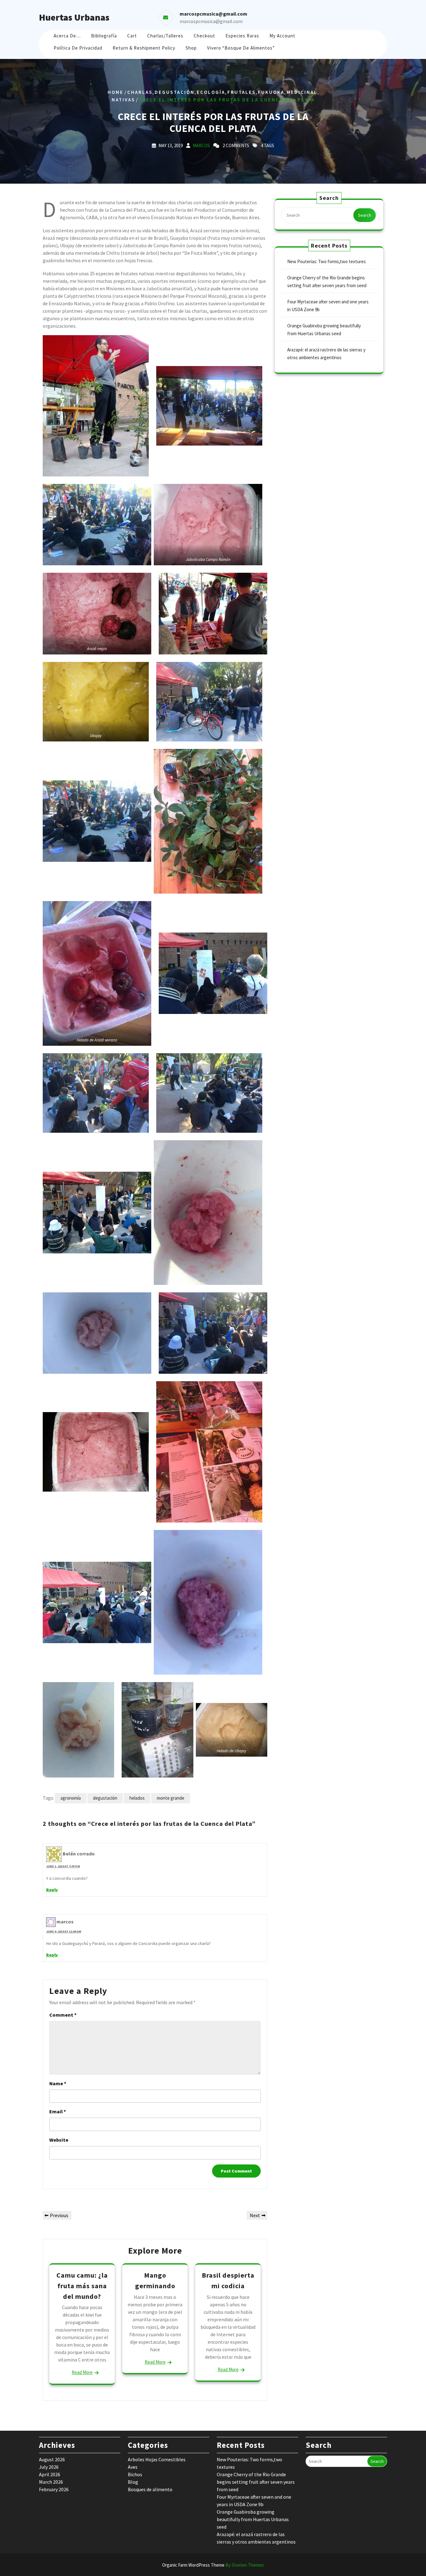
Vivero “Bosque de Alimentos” (241, 48)
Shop (191, 48)
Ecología (211, 92)
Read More (82, 2372)
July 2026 (49, 2467)
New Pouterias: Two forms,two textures (327, 261)
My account (282, 36)
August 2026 (52, 2459)
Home (116, 92)
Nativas (123, 100)
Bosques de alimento (150, 2489)
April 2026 (50, 2474)
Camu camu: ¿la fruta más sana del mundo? (82, 2286)
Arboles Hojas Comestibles (157, 2459)
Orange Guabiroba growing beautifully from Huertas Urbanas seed (253, 2519)
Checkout (204, 36)
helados (137, 1798)
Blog (133, 2482)
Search (365, 215)
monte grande (171, 1798)
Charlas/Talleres (165, 36)
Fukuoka (271, 92)
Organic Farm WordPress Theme (213, 2565)
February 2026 (54, 2489)
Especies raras (242, 36)
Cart (132, 36)
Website (59, 2140)
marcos (201, 145)
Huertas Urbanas (74, 17)
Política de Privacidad (78, 48)
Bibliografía (104, 36)
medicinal (302, 92)
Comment (63, 2015)
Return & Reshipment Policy (144, 48)
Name (58, 2083)
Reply (52, 1890)
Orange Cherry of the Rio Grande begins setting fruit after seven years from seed (256, 2482)
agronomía (71, 1798)
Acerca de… (67, 36)
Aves (133, 2467)
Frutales (242, 92)
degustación (175, 92)
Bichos (135, 2474)
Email (58, 2111)
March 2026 (51, 2482)
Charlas (140, 92)
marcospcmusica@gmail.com (211, 21)
